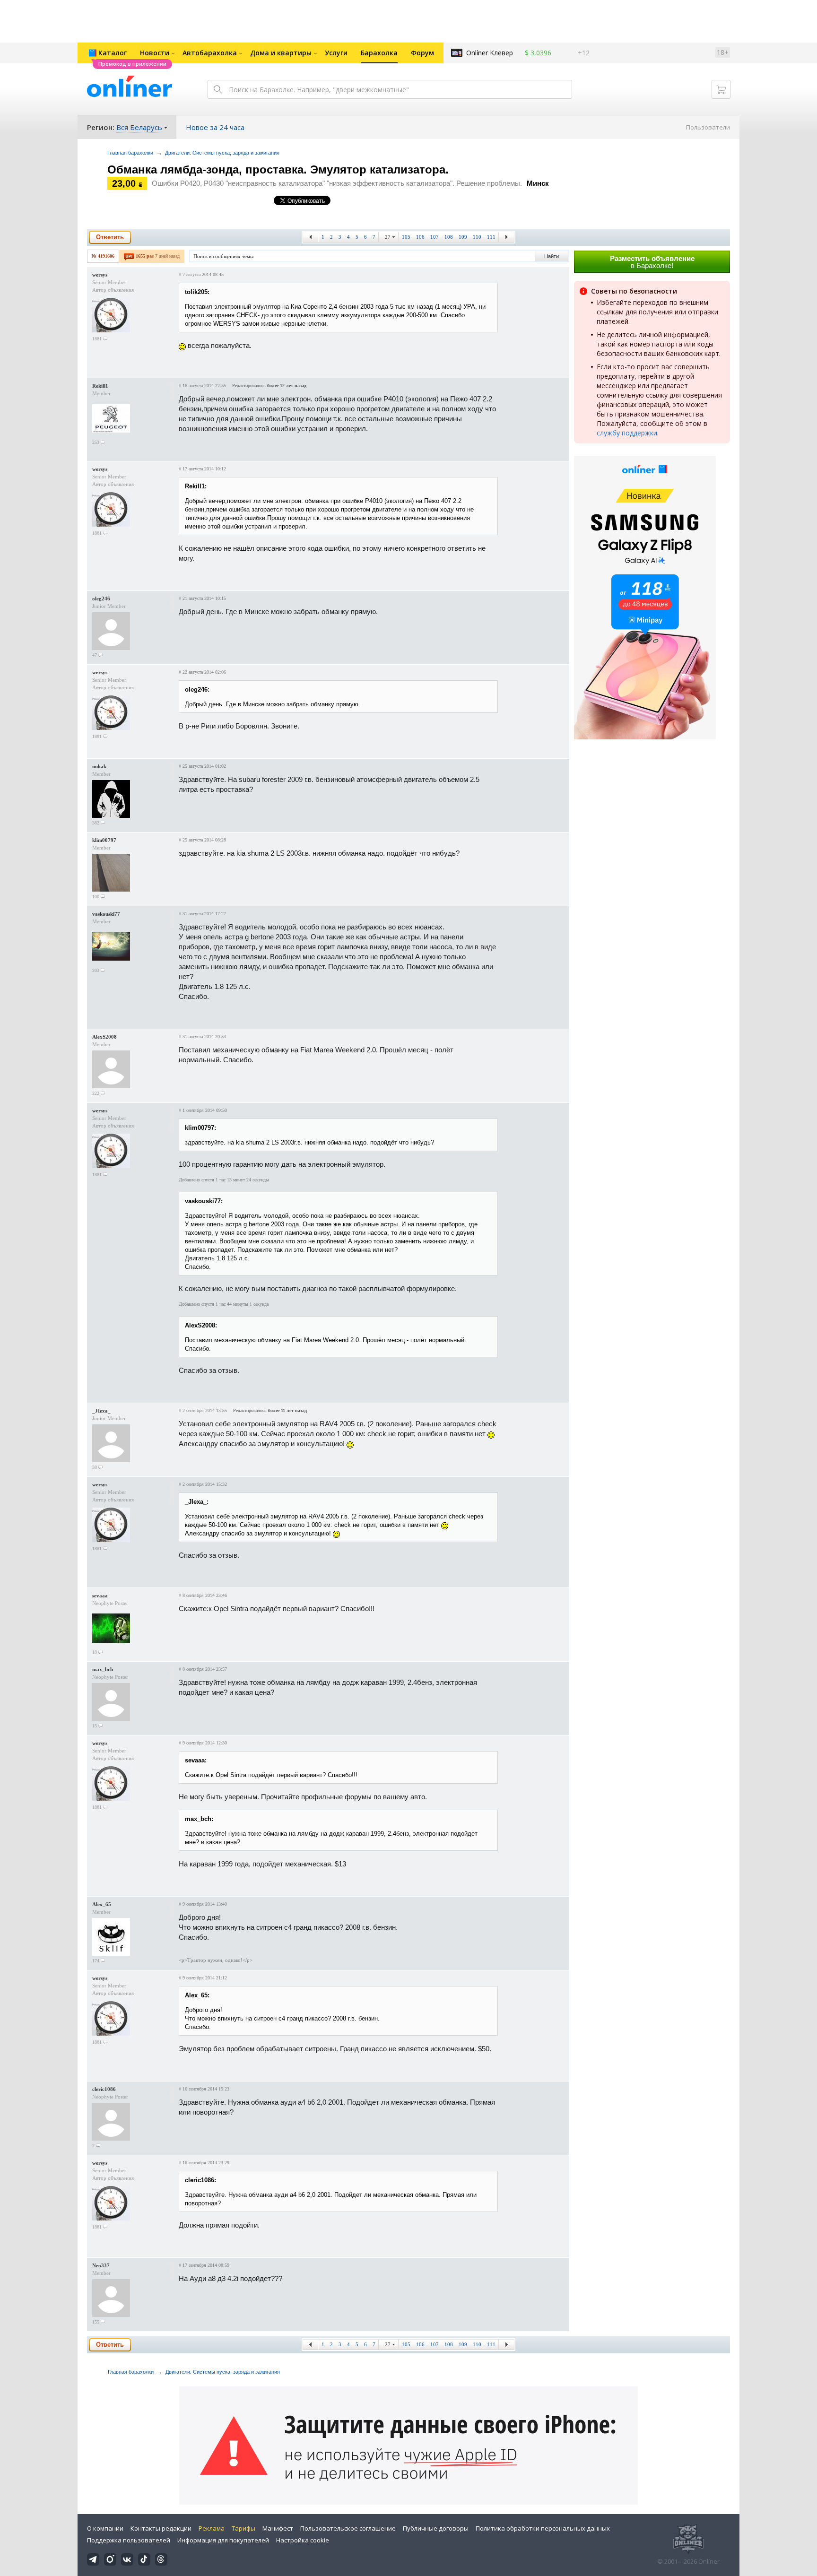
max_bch (103, 1669)
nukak (99, 766)
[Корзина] (721, 89)
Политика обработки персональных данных (543, 2528)
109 (463, 237)
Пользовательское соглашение (348, 2528)
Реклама (212, 2528)
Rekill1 (100, 386)
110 (477, 237)
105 (406, 237)
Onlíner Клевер (490, 53)
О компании (105, 2528)
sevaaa (100, 1596)
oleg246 (101, 598)
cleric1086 (104, 2089)
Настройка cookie (303, 2540)
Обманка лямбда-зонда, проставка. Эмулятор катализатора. (278, 169)
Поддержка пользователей (129, 2540)
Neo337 (101, 2265)
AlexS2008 (104, 1037)
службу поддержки (627, 433)
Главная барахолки (130, 153)
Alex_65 (102, 1904)
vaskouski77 (106, 914)
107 (435, 237)
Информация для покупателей (223, 2540)
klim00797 (104, 840)
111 (491, 237)
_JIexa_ (101, 1411)
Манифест (278, 2528)
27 (388, 237)
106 (420, 237)
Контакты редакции (161, 2528)
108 (449, 237)
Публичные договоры (436, 2528)
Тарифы (243, 2528)
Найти (552, 256)
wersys (100, 275)
